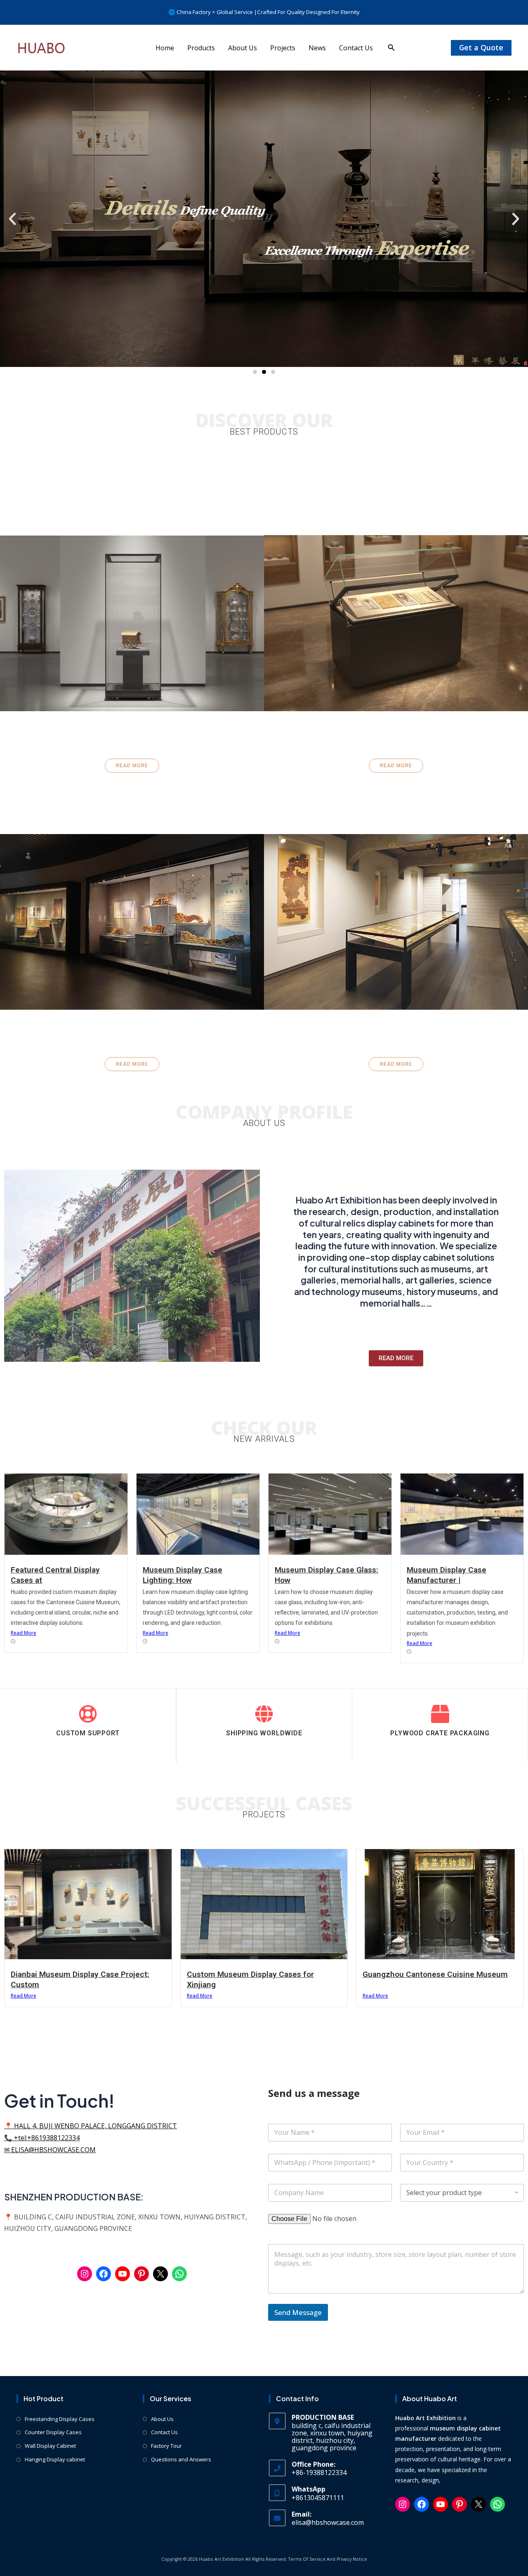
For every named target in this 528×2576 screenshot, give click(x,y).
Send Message (298, 2312)
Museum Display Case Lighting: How (183, 1575)
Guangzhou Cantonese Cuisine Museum (435, 1974)
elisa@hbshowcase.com (328, 2522)
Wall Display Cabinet (50, 2446)
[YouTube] (123, 2274)
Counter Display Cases (53, 2432)
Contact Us (356, 48)
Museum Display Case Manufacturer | (447, 1575)
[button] (391, 48)
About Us (243, 48)
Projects (283, 48)
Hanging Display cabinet (55, 2459)
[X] (160, 2274)
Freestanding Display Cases (60, 2419)
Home (165, 48)
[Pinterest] (141, 2274)
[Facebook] (104, 2274)
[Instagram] (85, 2274)
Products (201, 48)
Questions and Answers (181, 2459)
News (317, 48)
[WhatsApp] (179, 2274)
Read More (24, 1633)
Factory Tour (166, 2446)
